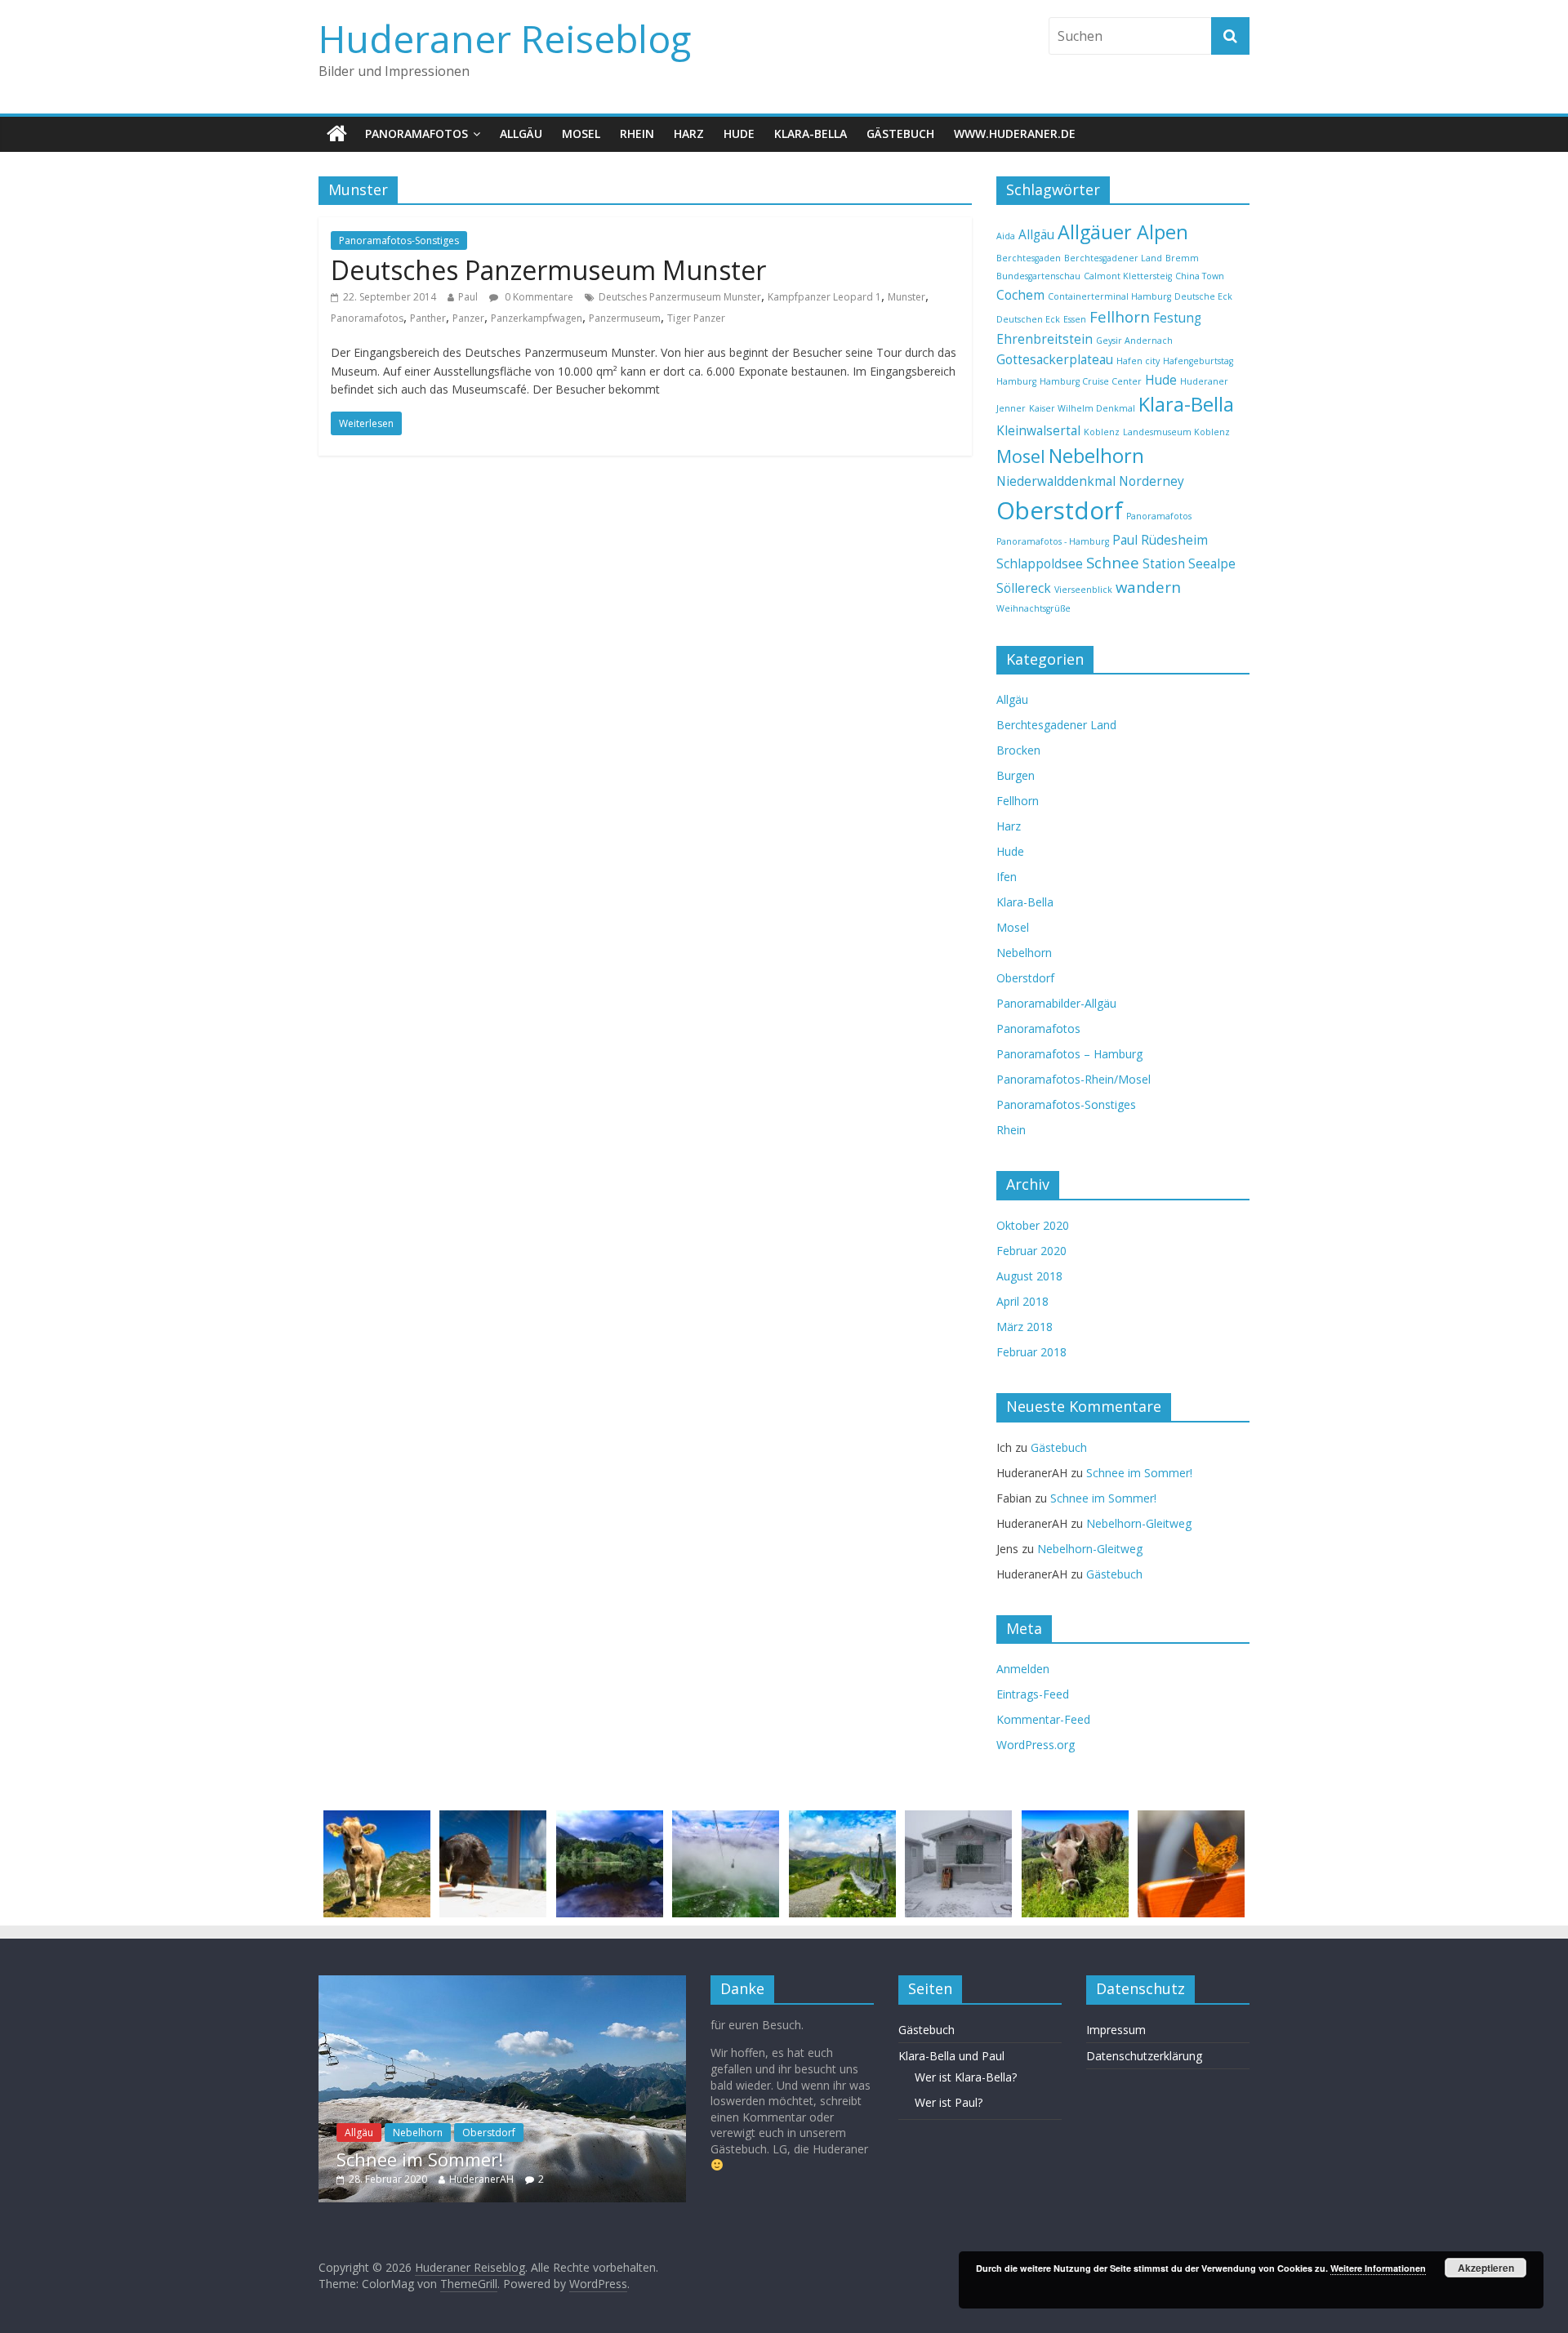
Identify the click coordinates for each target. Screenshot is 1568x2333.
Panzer (468, 318)
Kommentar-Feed (1043, 1719)
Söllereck (1024, 588)
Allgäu (521, 134)
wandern (1148, 587)
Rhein (637, 134)
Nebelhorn (1096, 456)
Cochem (1020, 295)
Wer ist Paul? (949, 2102)
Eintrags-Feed (1033, 1694)
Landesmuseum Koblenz (1176, 432)
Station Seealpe (1189, 563)
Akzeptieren (1486, 2268)
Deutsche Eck (1203, 296)
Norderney (1151, 481)
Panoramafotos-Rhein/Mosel (1074, 1079)
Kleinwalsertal (1038, 430)
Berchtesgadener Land (1113, 258)
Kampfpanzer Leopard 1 (824, 297)
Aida (1006, 236)
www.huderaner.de (1015, 134)
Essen (1075, 319)
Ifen (1007, 877)
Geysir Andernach (1134, 341)
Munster (906, 297)
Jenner (1011, 408)
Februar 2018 (1031, 1352)
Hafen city (1138, 361)
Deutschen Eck (1028, 319)
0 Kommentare (538, 297)
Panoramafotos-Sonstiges (399, 240)
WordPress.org (1036, 1745)
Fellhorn (1120, 316)
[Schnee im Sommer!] (502, 1983)
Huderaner (1204, 381)
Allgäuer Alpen (1123, 232)
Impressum (1116, 2030)
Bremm (1182, 258)
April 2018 (1022, 1301)
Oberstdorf (1060, 510)
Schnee (1113, 562)
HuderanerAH (481, 2179)
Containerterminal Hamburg (1109, 296)
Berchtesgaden (1029, 258)
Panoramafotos (416, 134)
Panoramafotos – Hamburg (1069, 1054)
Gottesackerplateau (1055, 359)
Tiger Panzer (696, 318)
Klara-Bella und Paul (951, 2056)
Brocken (1018, 750)
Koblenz (1102, 432)
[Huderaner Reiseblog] (337, 134)
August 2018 (1029, 1276)
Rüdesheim (1174, 540)
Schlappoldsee (1040, 563)
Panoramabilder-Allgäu (1056, 1003)
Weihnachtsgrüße (1033, 608)
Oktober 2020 (1033, 1225)
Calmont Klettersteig (1128, 276)
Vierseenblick (1083, 590)
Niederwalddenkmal (1056, 481)
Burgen (1016, 775)
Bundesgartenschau (1038, 276)
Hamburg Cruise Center (1091, 381)
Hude (739, 134)
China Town (1200, 276)
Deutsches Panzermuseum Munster (548, 270)
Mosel (581, 134)
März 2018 (1025, 1327)
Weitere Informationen (1378, 2268)
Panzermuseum (625, 318)
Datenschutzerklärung (1144, 2056)
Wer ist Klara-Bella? (966, 2077)
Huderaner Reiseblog (505, 38)
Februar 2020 (1031, 1251)
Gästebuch (900, 134)
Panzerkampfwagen (537, 318)
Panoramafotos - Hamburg (1053, 541)
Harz (689, 134)
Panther (428, 318)
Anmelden (1023, 1669)
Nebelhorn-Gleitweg (1139, 1523)
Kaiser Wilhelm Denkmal (1082, 408)
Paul (468, 297)
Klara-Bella (811, 134)
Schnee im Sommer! (1139, 1473)
